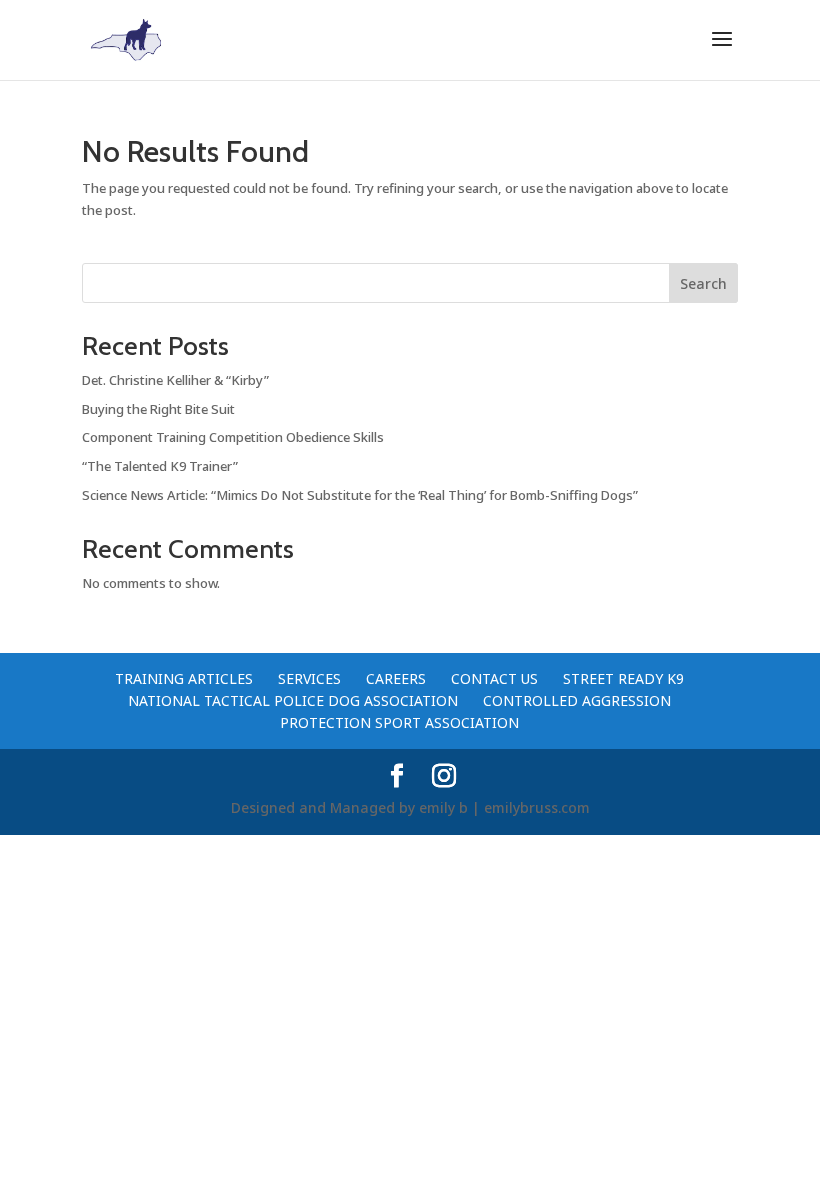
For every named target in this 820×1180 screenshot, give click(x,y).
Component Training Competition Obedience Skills (233, 437)
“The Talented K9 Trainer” (160, 466)
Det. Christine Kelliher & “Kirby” (175, 380)
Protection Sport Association (399, 722)
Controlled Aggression (577, 700)
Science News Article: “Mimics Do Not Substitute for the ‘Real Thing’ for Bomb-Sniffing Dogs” (360, 495)
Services (309, 678)
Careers (396, 678)
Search (703, 283)
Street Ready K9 (623, 678)
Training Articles (184, 678)
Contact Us (494, 678)
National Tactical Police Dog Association (293, 700)
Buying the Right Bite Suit (158, 409)
